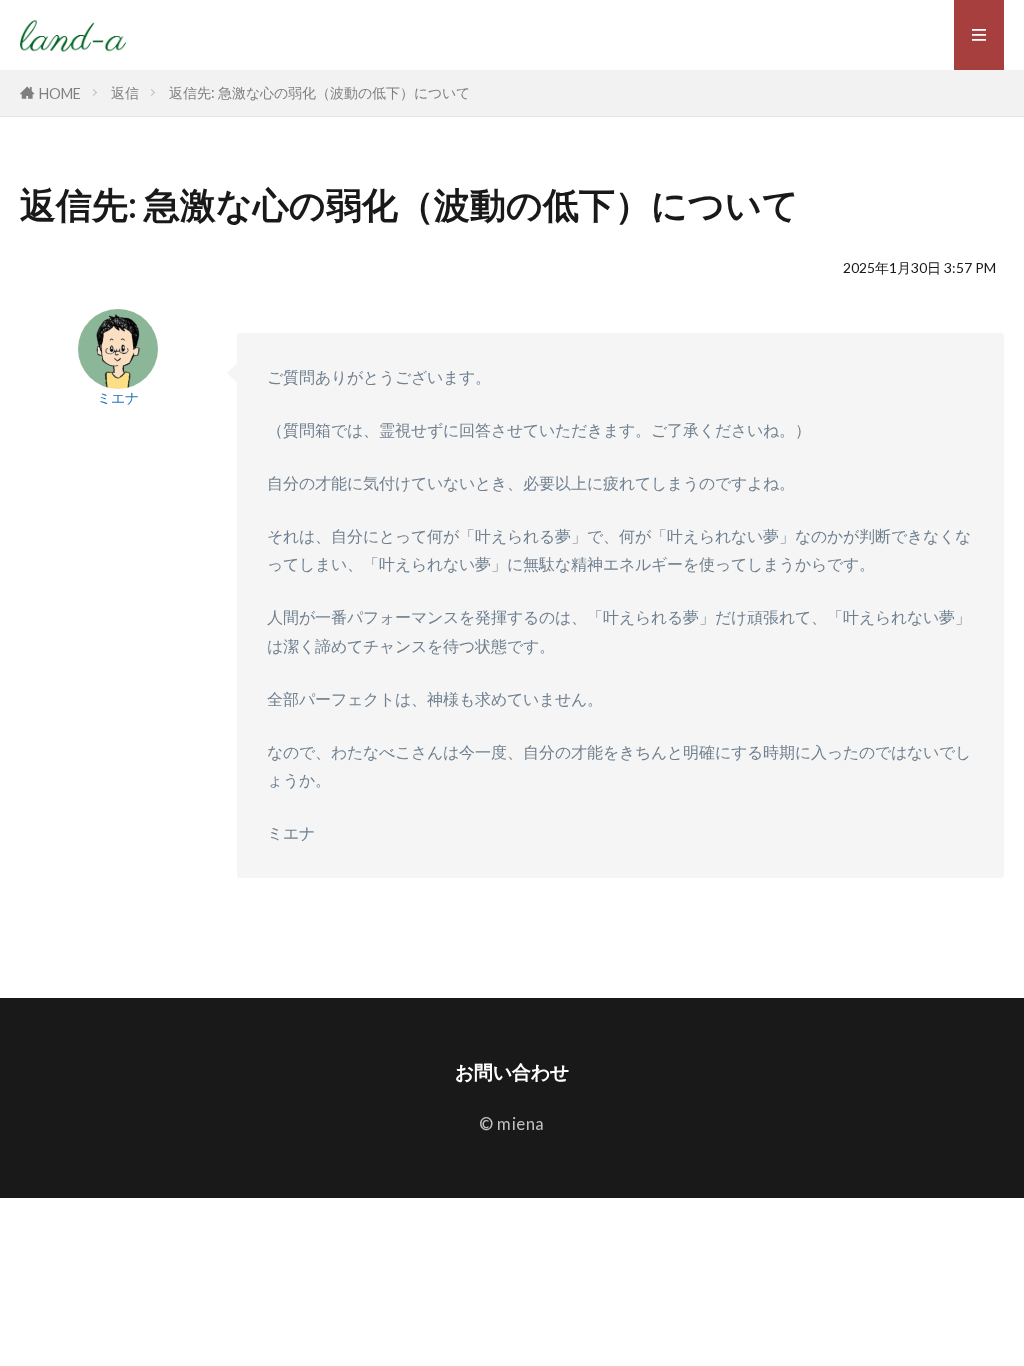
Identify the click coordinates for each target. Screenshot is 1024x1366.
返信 (125, 92)
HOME (60, 93)
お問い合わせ (512, 1071)
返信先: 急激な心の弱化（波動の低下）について (319, 92)
